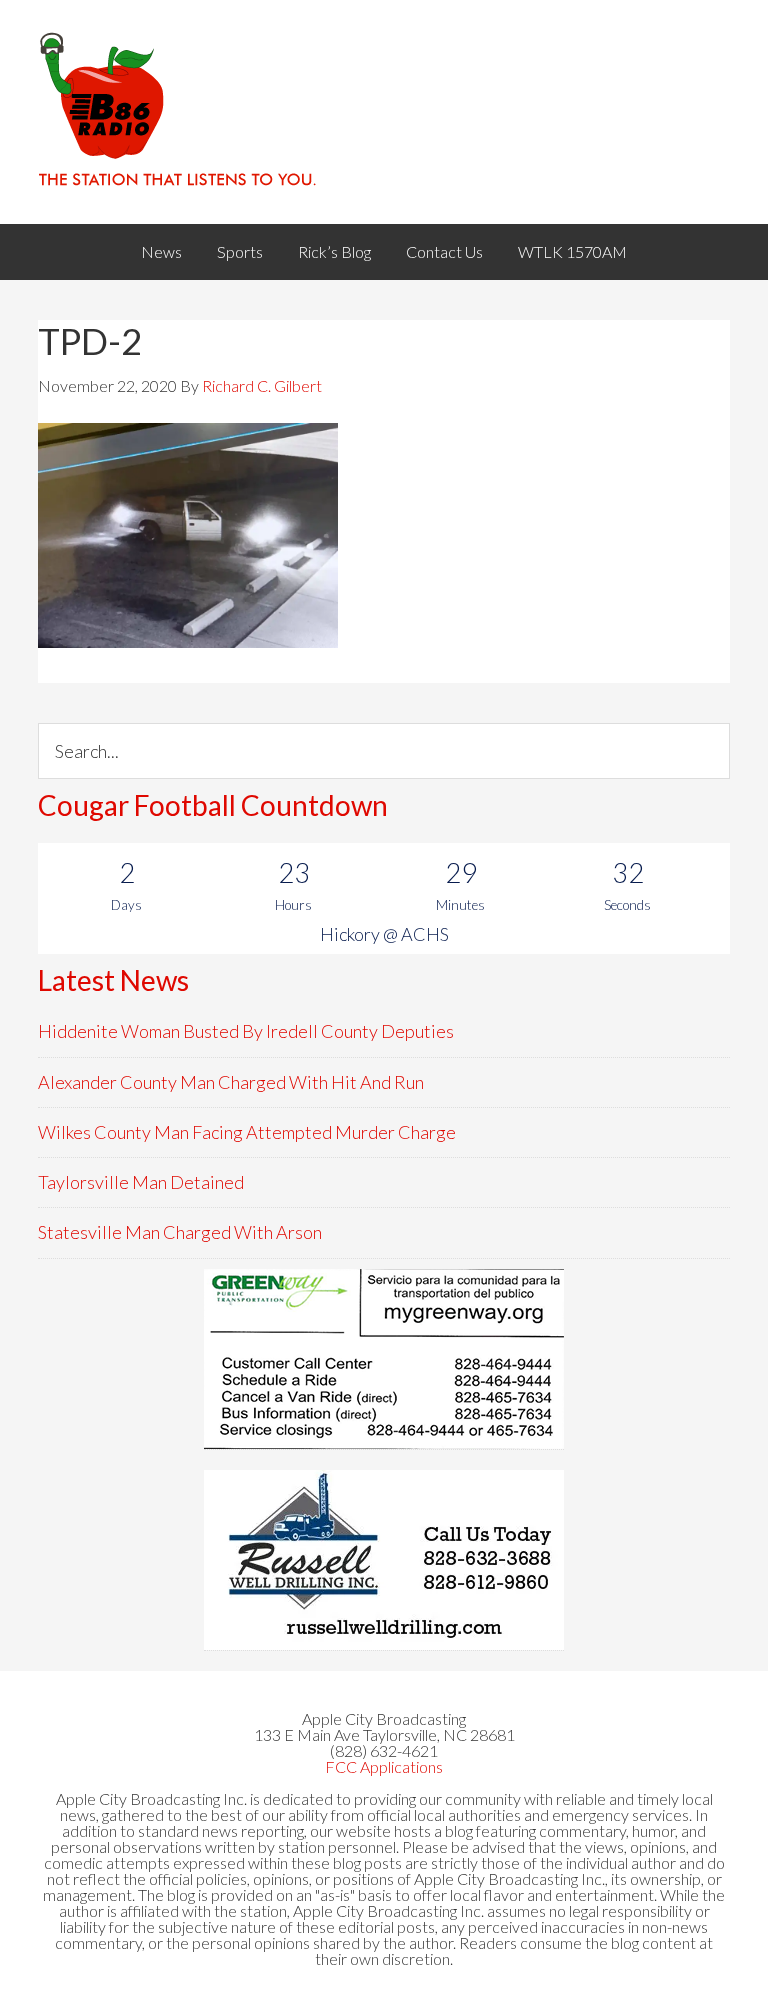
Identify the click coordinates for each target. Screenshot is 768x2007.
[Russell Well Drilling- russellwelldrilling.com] (384, 1560)
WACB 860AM (383, 112)
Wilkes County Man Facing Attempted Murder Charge (247, 1132)
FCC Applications (384, 1766)
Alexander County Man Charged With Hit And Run (231, 1082)
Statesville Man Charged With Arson (180, 1232)
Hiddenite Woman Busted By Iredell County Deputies (246, 1031)
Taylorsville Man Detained (141, 1182)
